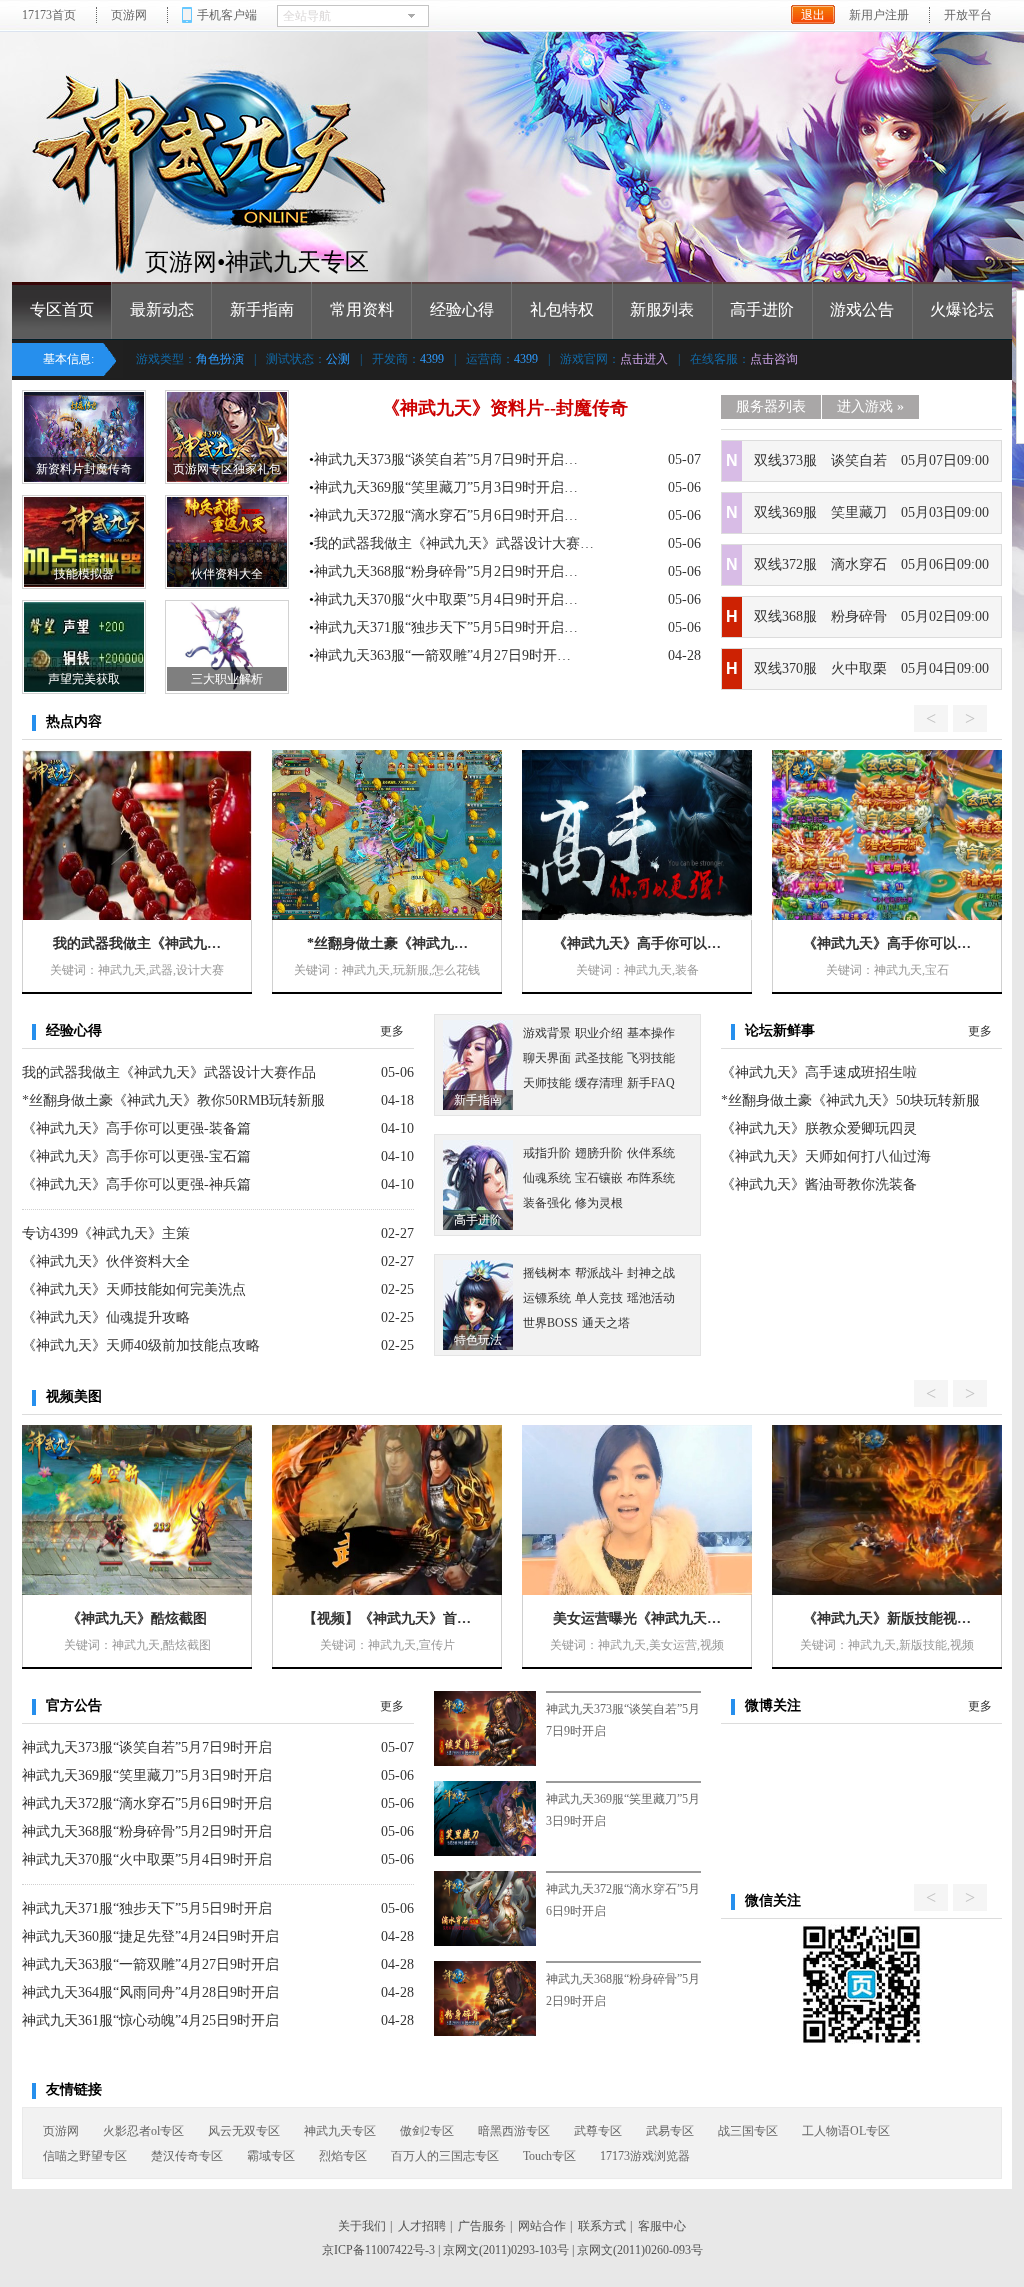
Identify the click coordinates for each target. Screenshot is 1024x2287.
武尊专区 (598, 2131)
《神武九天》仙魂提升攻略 (106, 1317)
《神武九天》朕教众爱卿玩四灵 (819, 1128)
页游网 (129, 15)
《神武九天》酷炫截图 (137, 1618)
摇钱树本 (547, 1273)
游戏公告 (862, 309)
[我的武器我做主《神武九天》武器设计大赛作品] (137, 835)
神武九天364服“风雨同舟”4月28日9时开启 (150, 1992)
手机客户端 (227, 15)
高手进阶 (762, 309)
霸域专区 (271, 2156)
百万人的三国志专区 (445, 2156)
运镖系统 (547, 1298)
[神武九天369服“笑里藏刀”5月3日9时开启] (485, 1818)
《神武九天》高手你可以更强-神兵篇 (136, 1184)
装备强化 (547, 1203)
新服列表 (662, 309)
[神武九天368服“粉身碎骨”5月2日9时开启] (485, 1998)
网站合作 (542, 2226)
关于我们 (362, 2226)
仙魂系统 (547, 1178)
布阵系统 (651, 1178)
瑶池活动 (651, 1298)
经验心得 (462, 309)
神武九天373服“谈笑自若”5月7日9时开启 (147, 1747)
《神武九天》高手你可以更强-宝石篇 (136, 1156)
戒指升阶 (547, 1153)
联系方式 (602, 2226)
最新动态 (162, 309)
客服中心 (662, 2226)
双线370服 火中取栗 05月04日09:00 (871, 668)
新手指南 (262, 309)
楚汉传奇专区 (187, 2156)
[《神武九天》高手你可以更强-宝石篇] (887, 835)
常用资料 (362, 309)
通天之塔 (606, 1323)
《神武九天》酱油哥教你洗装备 (819, 1184)
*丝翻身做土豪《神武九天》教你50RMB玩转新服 (173, 1100)
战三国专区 (748, 2131)
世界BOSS (550, 1323)
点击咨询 (774, 359)
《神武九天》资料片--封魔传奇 (505, 408)
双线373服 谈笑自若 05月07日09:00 (871, 460)
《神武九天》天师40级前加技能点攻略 (141, 1345)
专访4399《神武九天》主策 (106, 1233)
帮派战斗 (599, 1273)
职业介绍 (599, 1033)
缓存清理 (599, 1083)
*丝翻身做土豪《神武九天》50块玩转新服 (850, 1100)
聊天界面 (547, 1058)
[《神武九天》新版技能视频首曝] (887, 1510)
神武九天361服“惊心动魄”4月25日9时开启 (150, 2020)
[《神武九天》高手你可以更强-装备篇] (637, 835)
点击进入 (644, 359)
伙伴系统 (651, 1153)
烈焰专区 (343, 2156)
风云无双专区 (244, 2131)
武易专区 (670, 2131)
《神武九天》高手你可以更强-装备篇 (136, 1128)
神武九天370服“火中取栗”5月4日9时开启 (147, 1859)
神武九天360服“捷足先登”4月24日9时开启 (150, 1936)
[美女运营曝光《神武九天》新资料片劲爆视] (637, 1510)
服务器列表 (771, 406)
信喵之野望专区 (85, 2156)
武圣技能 (599, 1058)
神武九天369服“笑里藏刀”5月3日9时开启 (147, 1775)
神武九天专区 (340, 2131)
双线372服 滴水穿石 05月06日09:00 (871, 564)
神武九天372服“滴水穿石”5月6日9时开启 (147, 1803)
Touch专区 (549, 2156)
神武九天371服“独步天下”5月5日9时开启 (147, 1908)
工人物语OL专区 (846, 2131)
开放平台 (968, 15)
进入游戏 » (870, 406)
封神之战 (651, 1273)
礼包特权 (562, 309)
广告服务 (482, 2226)
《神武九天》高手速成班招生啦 (819, 1072)
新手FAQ (651, 1083)
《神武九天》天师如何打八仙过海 (826, 1156)
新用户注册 (879, 15)
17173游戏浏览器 (645, 2156)
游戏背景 (547, 1033)
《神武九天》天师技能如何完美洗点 (134, 1289)
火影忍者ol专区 (143, 2131)
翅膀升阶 (599, 1153)
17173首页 (49, 15)
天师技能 (547, 1083)
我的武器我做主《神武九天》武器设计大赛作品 (169, 1072)
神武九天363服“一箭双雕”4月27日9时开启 (150, 1964)
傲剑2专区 (427, 2131)
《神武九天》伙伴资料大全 (106, 1261)
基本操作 (651, 1033)
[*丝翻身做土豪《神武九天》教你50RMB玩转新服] (387, 835)
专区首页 (62, 309)
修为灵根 (599, 1203)
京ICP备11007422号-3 (378, 2250)
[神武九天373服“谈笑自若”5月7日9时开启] (485, 1728)
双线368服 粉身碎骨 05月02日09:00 (871, 616)
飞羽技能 (651, 1058)
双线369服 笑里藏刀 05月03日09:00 (871, 512)
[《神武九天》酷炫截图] (137, 1510)
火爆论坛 (962, 309)
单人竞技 (599, 1298)
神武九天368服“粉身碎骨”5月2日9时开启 (147, 1831)
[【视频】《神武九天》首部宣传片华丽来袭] (387, 1510)
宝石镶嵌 (599, 1178)
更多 (392, 1031)
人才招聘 (422, 2226)
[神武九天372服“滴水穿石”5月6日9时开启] (485, 1908)
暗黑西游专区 (514, 2131)
